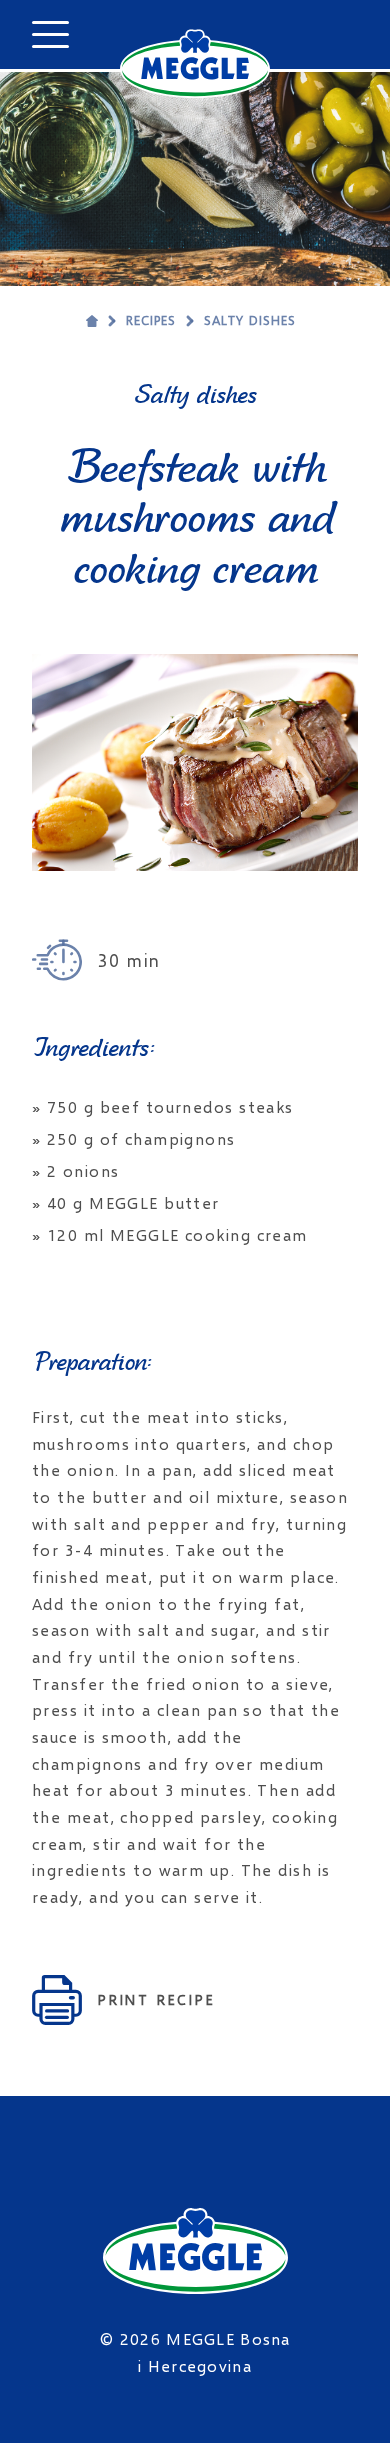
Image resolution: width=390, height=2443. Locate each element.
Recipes (151, 320)
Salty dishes (250, 320)
